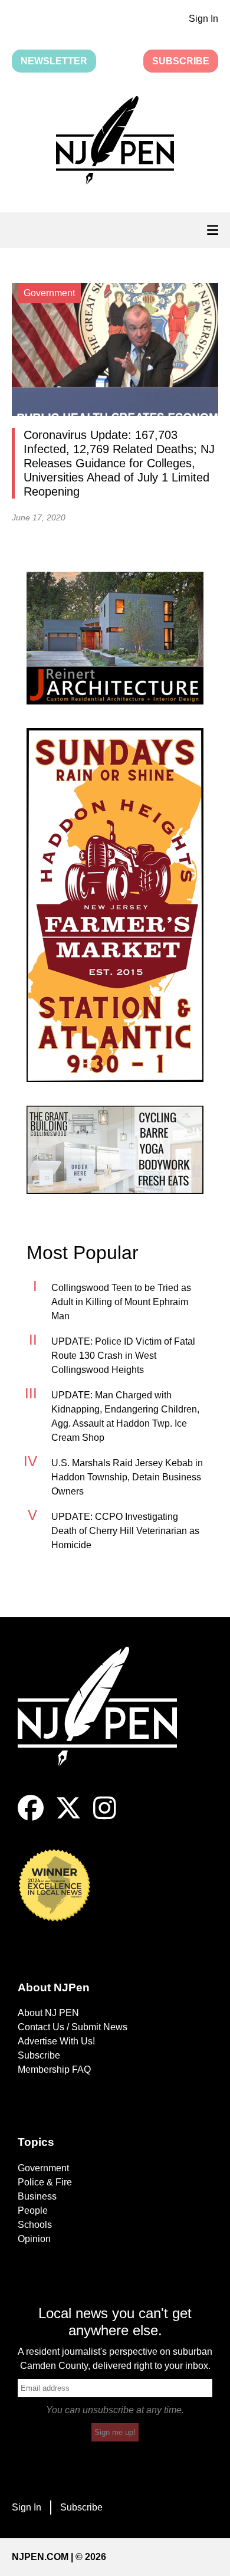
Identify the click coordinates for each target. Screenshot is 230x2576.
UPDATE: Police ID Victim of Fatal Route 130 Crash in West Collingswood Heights (123, 1356)
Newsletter (54, 61)
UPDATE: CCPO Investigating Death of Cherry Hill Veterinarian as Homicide (125, 1531)
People (33, 2210)
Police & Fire (45, 2182)
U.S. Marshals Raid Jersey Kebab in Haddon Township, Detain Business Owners (127, 1477)
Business (37, 2196)
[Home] (106, 1721)
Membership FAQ (54, 2069)
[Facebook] (31, 1818)
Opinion (34, 2239)
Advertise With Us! (56, 2041)
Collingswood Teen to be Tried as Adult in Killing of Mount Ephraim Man (121, 1302)
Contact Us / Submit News (73, 2027)
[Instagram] (105, 1818)
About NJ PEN (48, 2013)
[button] (115, 142)
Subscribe (181, 61)
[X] (68, 1818)
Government (43, 2168)
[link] (115, 638)
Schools (35, 2225)
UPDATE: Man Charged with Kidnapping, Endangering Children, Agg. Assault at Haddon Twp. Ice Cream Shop (125, 1416)
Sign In (203, 19)
